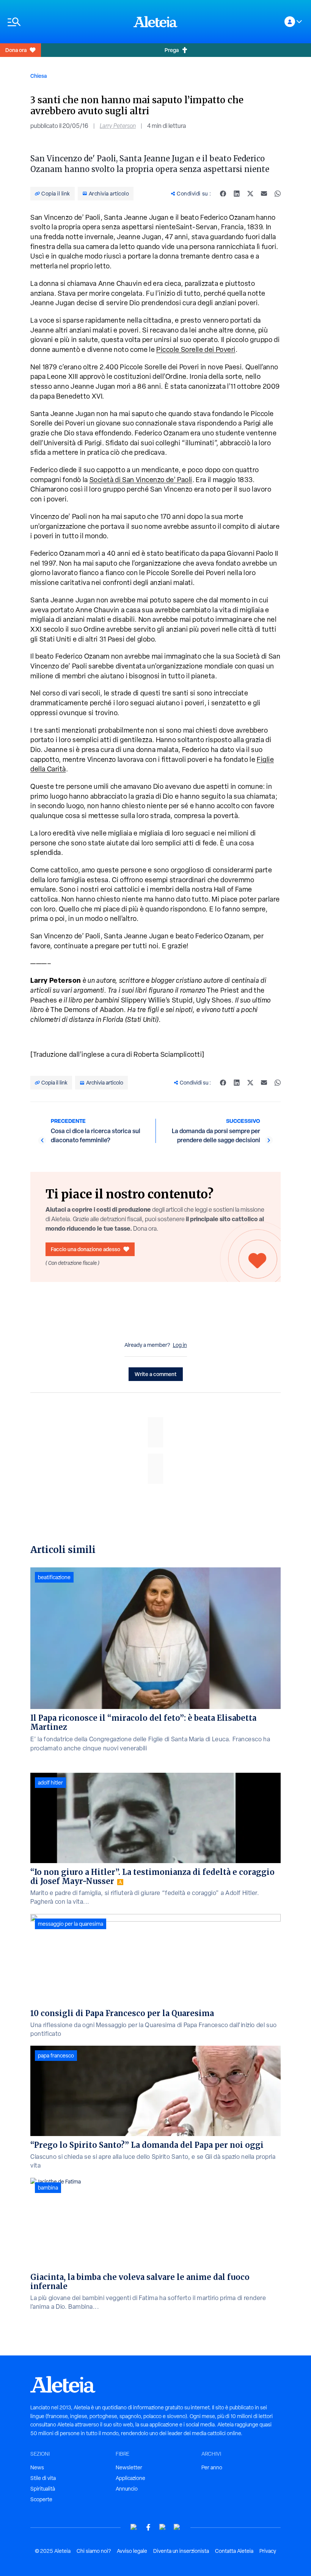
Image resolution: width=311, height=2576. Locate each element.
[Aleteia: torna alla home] (155, 22)
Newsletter (129, 2467)
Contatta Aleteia (234, 2551)
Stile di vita (43, 2478)
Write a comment (156, 1374)
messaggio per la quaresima (71, 1924)
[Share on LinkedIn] (237, 194)
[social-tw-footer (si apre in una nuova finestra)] (163, 2527)
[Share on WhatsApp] (278, 194)
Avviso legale (132, 2551)
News (37, 2467)
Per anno (212, 2467)
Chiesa (38, 76)
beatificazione (54, 1577)
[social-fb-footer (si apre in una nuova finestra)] (148, 2527)
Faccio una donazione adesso (86, 1249)
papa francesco (56, 2056)
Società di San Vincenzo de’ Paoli (141, 480)
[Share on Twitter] (250, 194)
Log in (180, 1345)
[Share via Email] (264, 194)
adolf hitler (50, 1783)
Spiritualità (43, 2489)
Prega (172, 50)
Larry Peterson (118, 126)
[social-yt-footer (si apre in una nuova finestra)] (134, 2527)
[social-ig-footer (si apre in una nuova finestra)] (177, 2527)
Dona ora (16, 50)
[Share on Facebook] (223, 194)
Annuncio (127, 2489)
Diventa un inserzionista (181, 2551)
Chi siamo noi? (94, 2551)
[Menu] (67, 22)
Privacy (268, 2551)
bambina (48, 2188)
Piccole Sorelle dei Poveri (196, 349)
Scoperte (41, 2499)
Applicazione (130, 2478)
